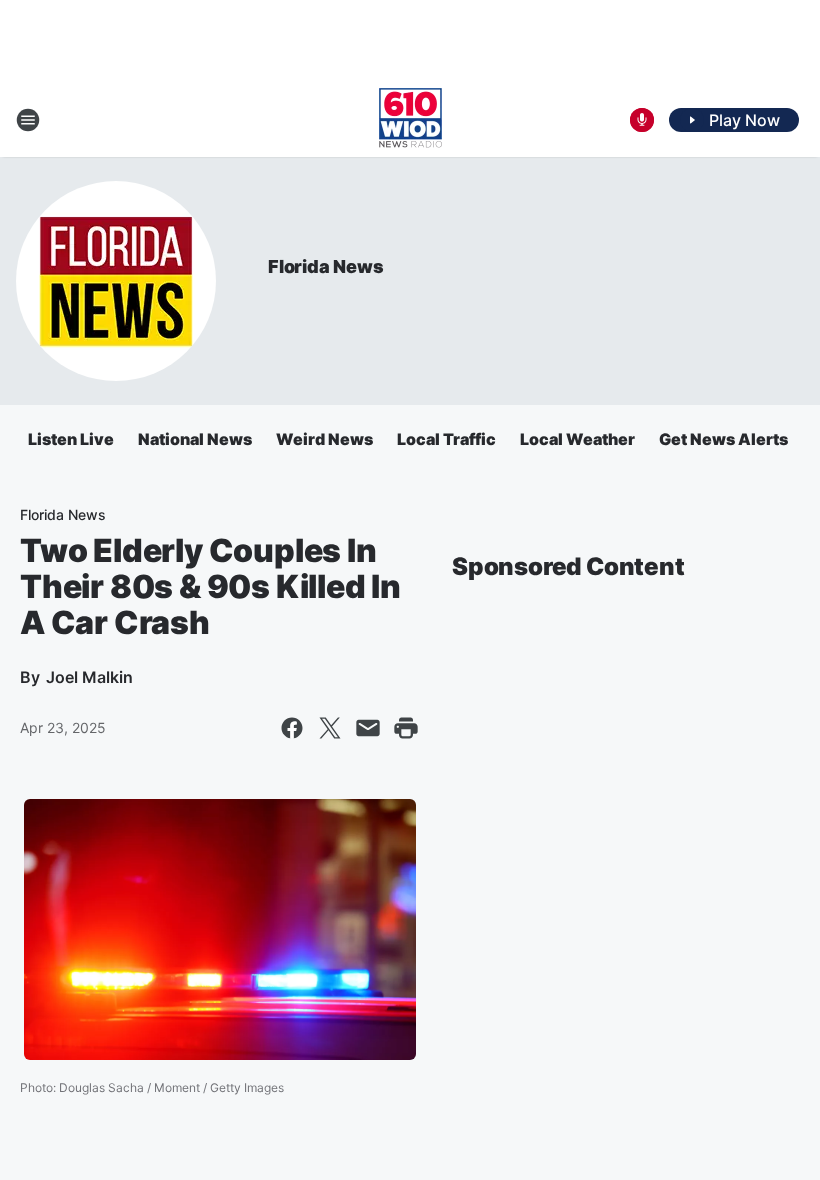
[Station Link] (410, 120)
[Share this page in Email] (368, 728)
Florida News (326, 266)
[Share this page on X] (330, 728)
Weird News (324, 439)
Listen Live (71, 439)
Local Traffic (446, 439)
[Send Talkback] (642, 120)
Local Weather (577, 439)
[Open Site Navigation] (28, 120)
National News (195, 439)
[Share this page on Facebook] (292, 728)
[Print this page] (406, 728)
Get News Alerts (723, 439)
